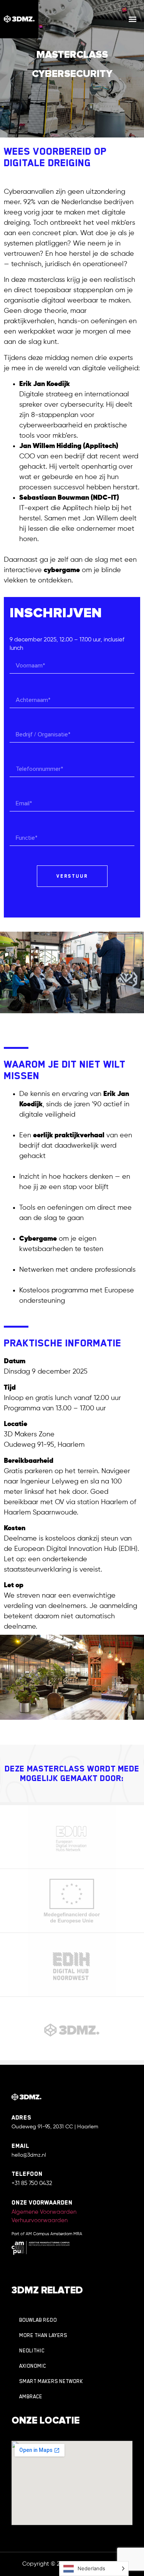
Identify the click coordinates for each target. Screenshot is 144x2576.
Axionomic (33, 2366)
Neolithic (32, 2351)
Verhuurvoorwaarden (40, 2220)
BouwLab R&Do (38, 2320)
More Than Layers (43, 2335)
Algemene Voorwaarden (44, 2212)
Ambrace (31, 2397)
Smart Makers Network (51, 2381)
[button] (133, 19)
